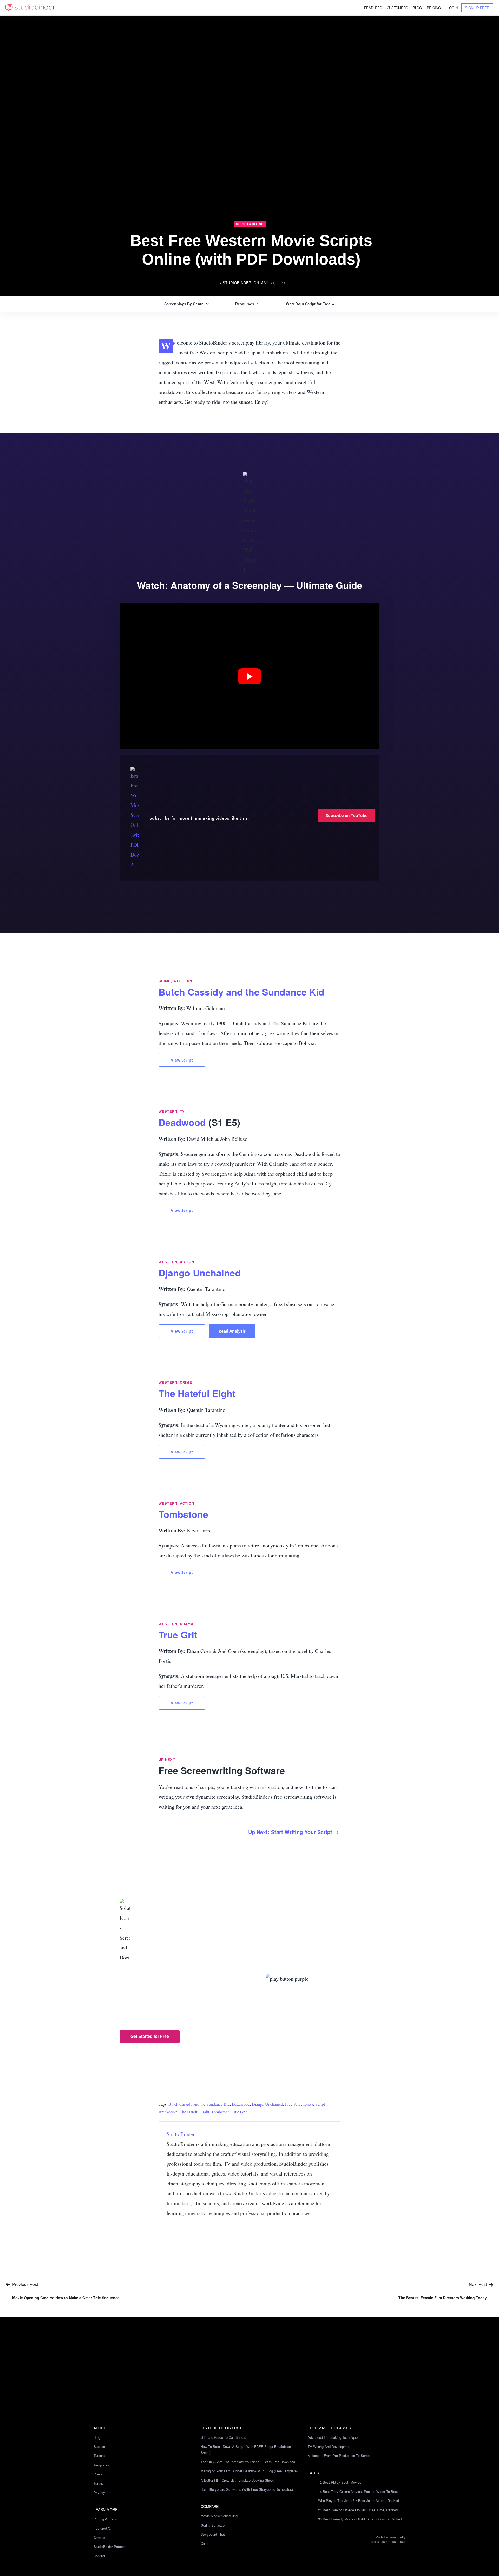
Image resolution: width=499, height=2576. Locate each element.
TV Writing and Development (330, 2446)
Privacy (99, 2492)
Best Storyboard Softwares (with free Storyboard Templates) (247, 2489)
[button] (249, 677)
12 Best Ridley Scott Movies (340, 2482)
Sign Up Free (477, 8)
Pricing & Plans (105, 2519)
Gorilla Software (213, 2525)
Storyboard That (213, 2534)
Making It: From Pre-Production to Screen (340, 2456)
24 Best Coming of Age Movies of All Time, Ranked (358, 2510)
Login (453, 8)
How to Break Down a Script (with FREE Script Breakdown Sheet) (246, 2449)
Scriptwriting (250, 224)
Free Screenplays (299, 2104)
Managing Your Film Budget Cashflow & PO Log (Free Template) (249, 2471)
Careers (99, 2537)
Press (98, 2474)
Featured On (103, 2528)
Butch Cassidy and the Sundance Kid (241, 992)
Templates (101, 2465)
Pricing (434, 8)
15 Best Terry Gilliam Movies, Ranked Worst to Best (358, 2491)
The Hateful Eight (197, 1393)
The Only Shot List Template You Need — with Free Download (248, 2462)
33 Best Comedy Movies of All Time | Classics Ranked (360, 2519)
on (269, 283)
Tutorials (100, 2456)
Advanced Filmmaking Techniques (334, 2437)
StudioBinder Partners (110, 2547)
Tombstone (183, 1514)
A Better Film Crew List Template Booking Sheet (237, 2480)
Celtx (205, 2543)
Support (99, 2446)
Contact (99, 2556)
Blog (97, 2437)
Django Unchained (200, 1273)
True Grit (178, 1635)
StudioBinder (237, 283)
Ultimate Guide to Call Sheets (223, 2437)
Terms (98, 2483)
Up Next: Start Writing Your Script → (294, 1832)
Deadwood (183, 1122)
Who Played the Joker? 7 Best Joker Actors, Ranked (359, 2501)
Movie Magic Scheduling (219, 2516)
